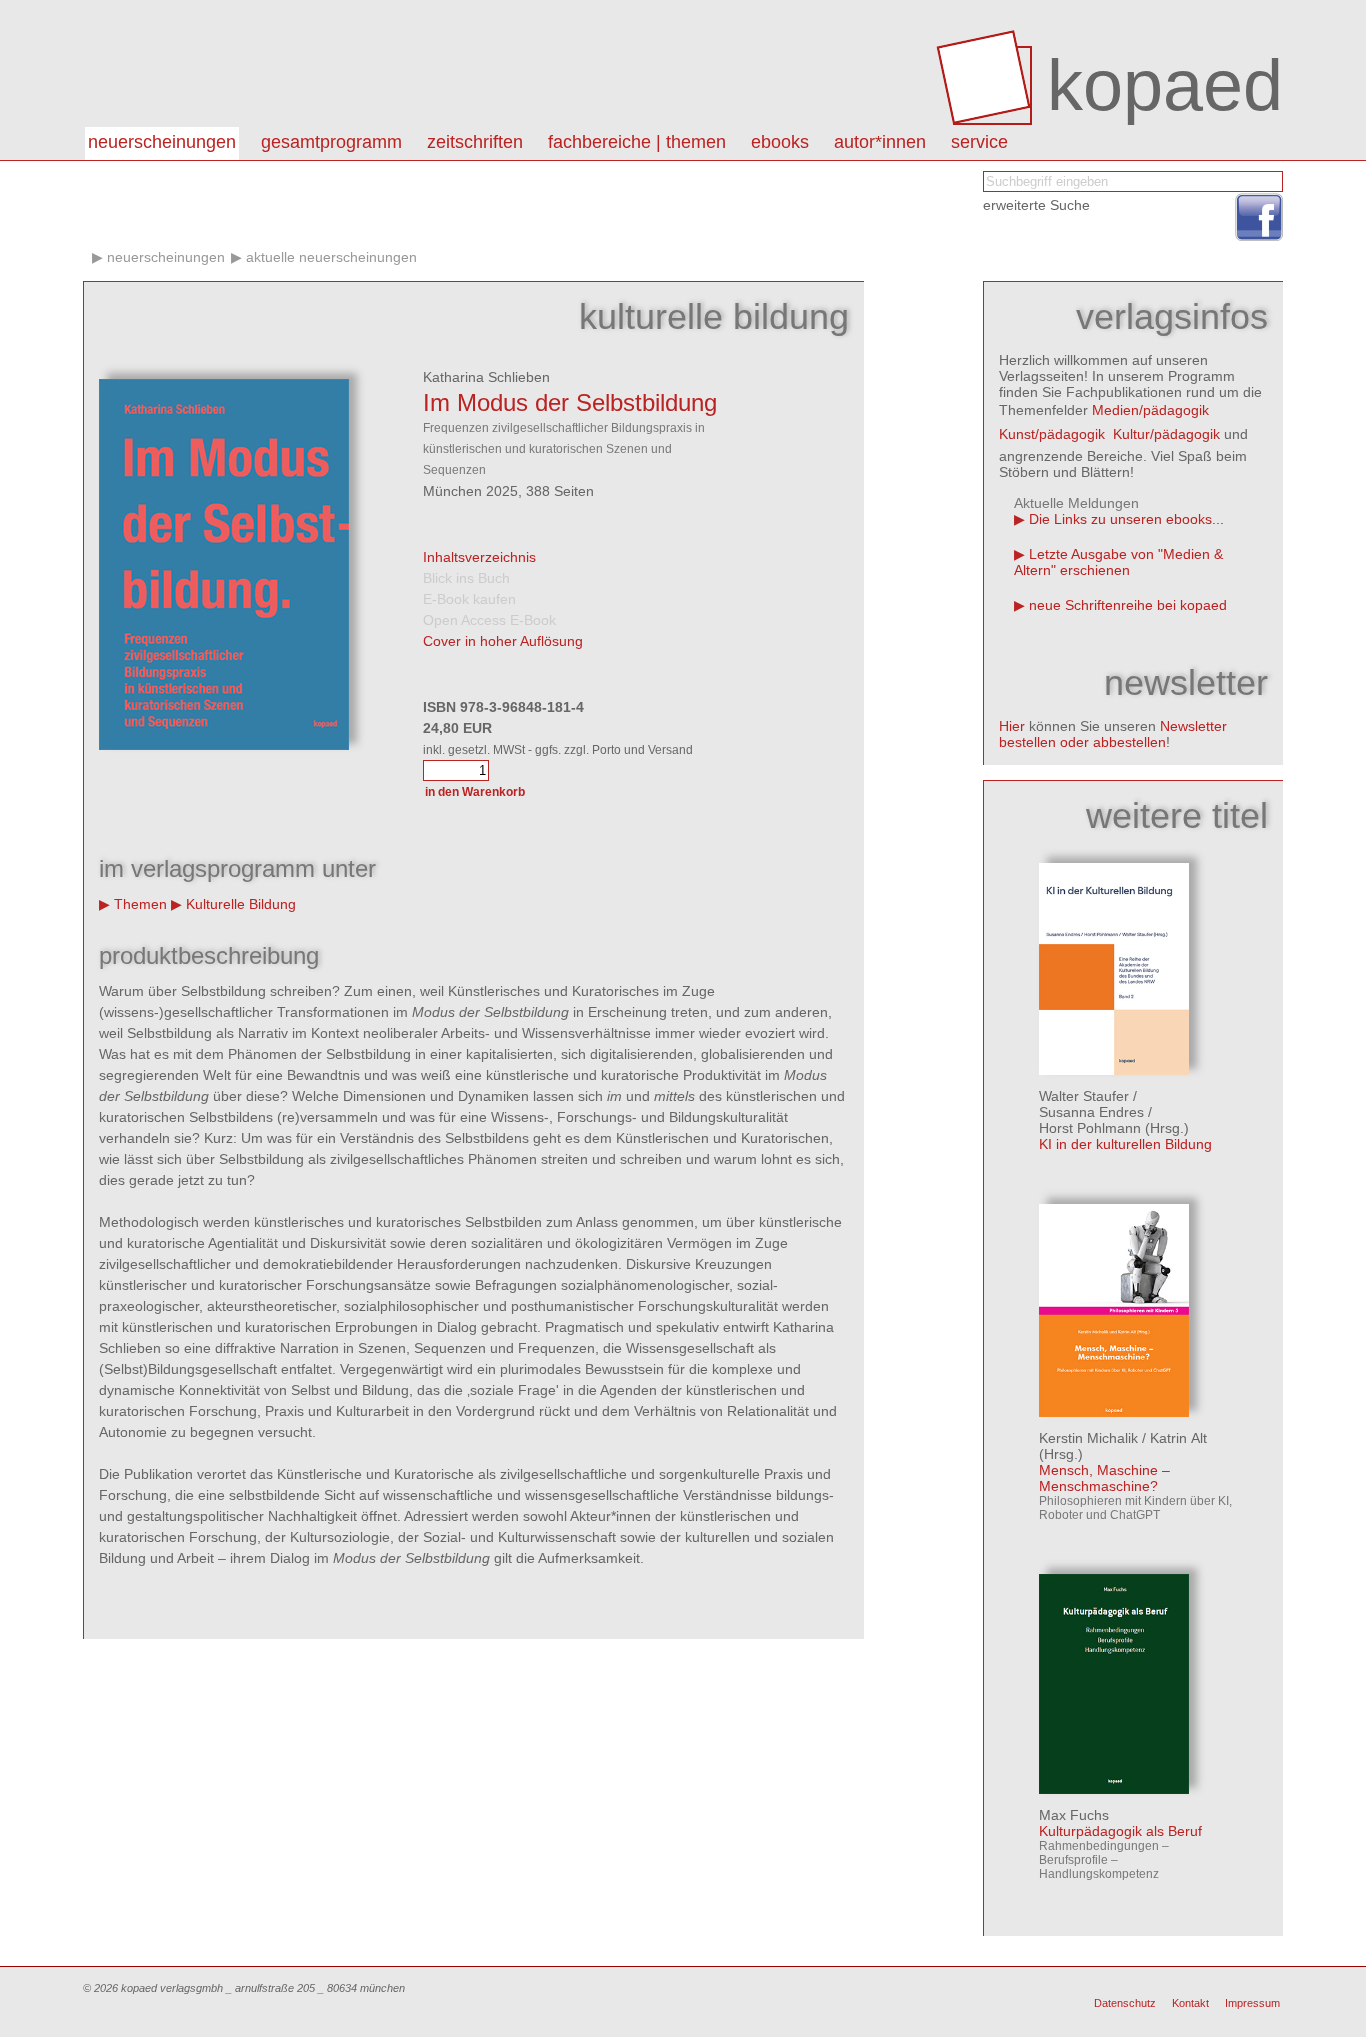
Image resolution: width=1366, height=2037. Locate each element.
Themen (140, 904)
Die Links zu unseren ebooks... (1126, 519)
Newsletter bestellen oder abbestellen (1113, 734)
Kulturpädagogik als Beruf (1120, 1831)
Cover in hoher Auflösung (503, 641)
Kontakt (1190, 2003)
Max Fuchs (1074, 1815)
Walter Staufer (1084, 1096)
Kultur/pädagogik (1166, 434)
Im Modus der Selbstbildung (570, 402)
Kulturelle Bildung (241, 904)
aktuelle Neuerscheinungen (331, 257)
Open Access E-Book (489, 620)
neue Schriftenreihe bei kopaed (1128, 605)
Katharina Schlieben (486, 377)
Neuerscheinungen (162, 142)
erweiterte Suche (1036, 205)
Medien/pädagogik (1150, 410)
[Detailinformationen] (1114, 1070)
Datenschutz (1125, 2003)
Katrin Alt (1178, 1438)
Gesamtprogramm (331, 142)
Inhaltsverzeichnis (479, 557)
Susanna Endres (1091, 1112)
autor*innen (880, 142)
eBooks (780, 142)
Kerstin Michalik (1088, 1438)
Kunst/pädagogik (1052, 434)
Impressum (1252, 2003)
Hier (1012, 726)
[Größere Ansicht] (224, 745)
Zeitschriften (475, 142)
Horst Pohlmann (1090, 1128)
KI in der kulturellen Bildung (1125, 1144)
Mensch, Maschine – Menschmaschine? (1104, 1478)
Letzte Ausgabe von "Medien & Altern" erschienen (1118, 562)
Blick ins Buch (466, 578)
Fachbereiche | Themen (637, 142)
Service (979, 142)
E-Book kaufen (469, 599)
